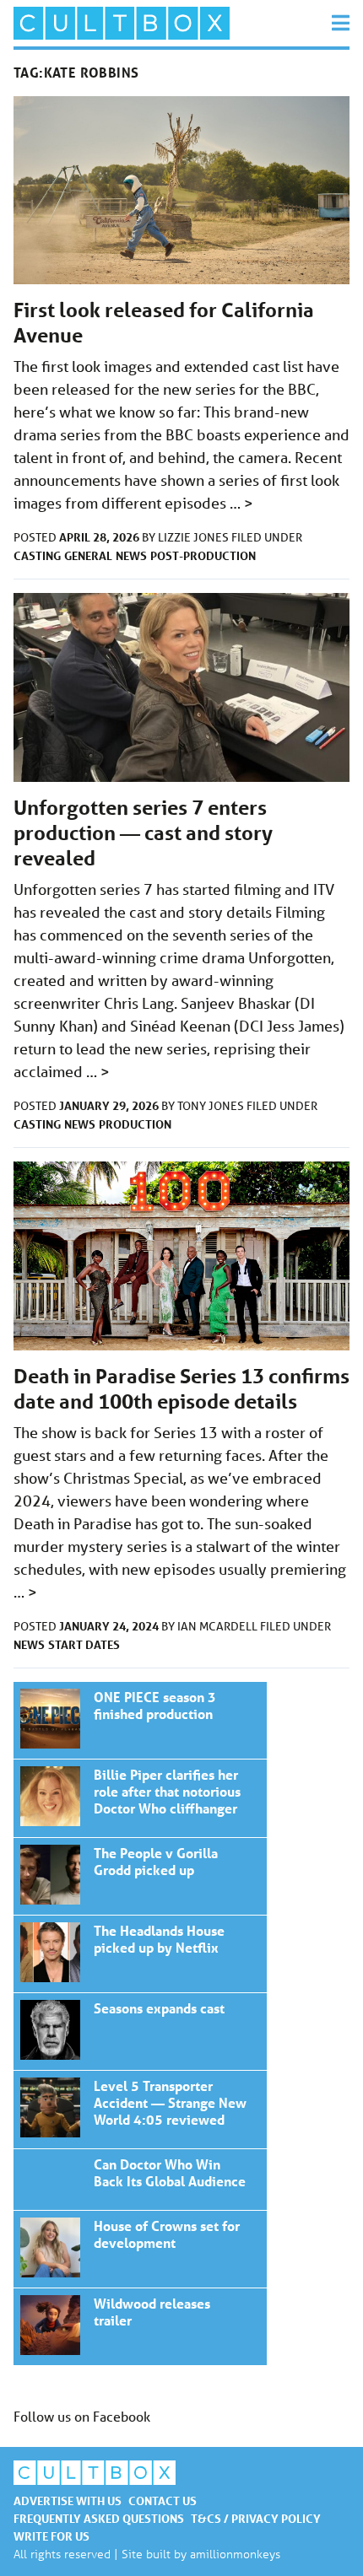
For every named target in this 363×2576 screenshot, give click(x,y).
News (131, 555)
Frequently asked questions (99, 2518)
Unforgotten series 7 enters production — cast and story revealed (143, 833)
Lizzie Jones (195, 537)
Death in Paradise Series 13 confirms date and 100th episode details (181, 1389)
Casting (37, 555)
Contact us (163, 2501)
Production (135, 1124)
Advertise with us (68, 2501)
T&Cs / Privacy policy (256, 2518)
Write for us (51, 2536)
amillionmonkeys (235, 2554)
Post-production (203, 555)
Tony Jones (212, 1106)
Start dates (84, 1644)
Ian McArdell (219, 1626)
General (88, 555)
